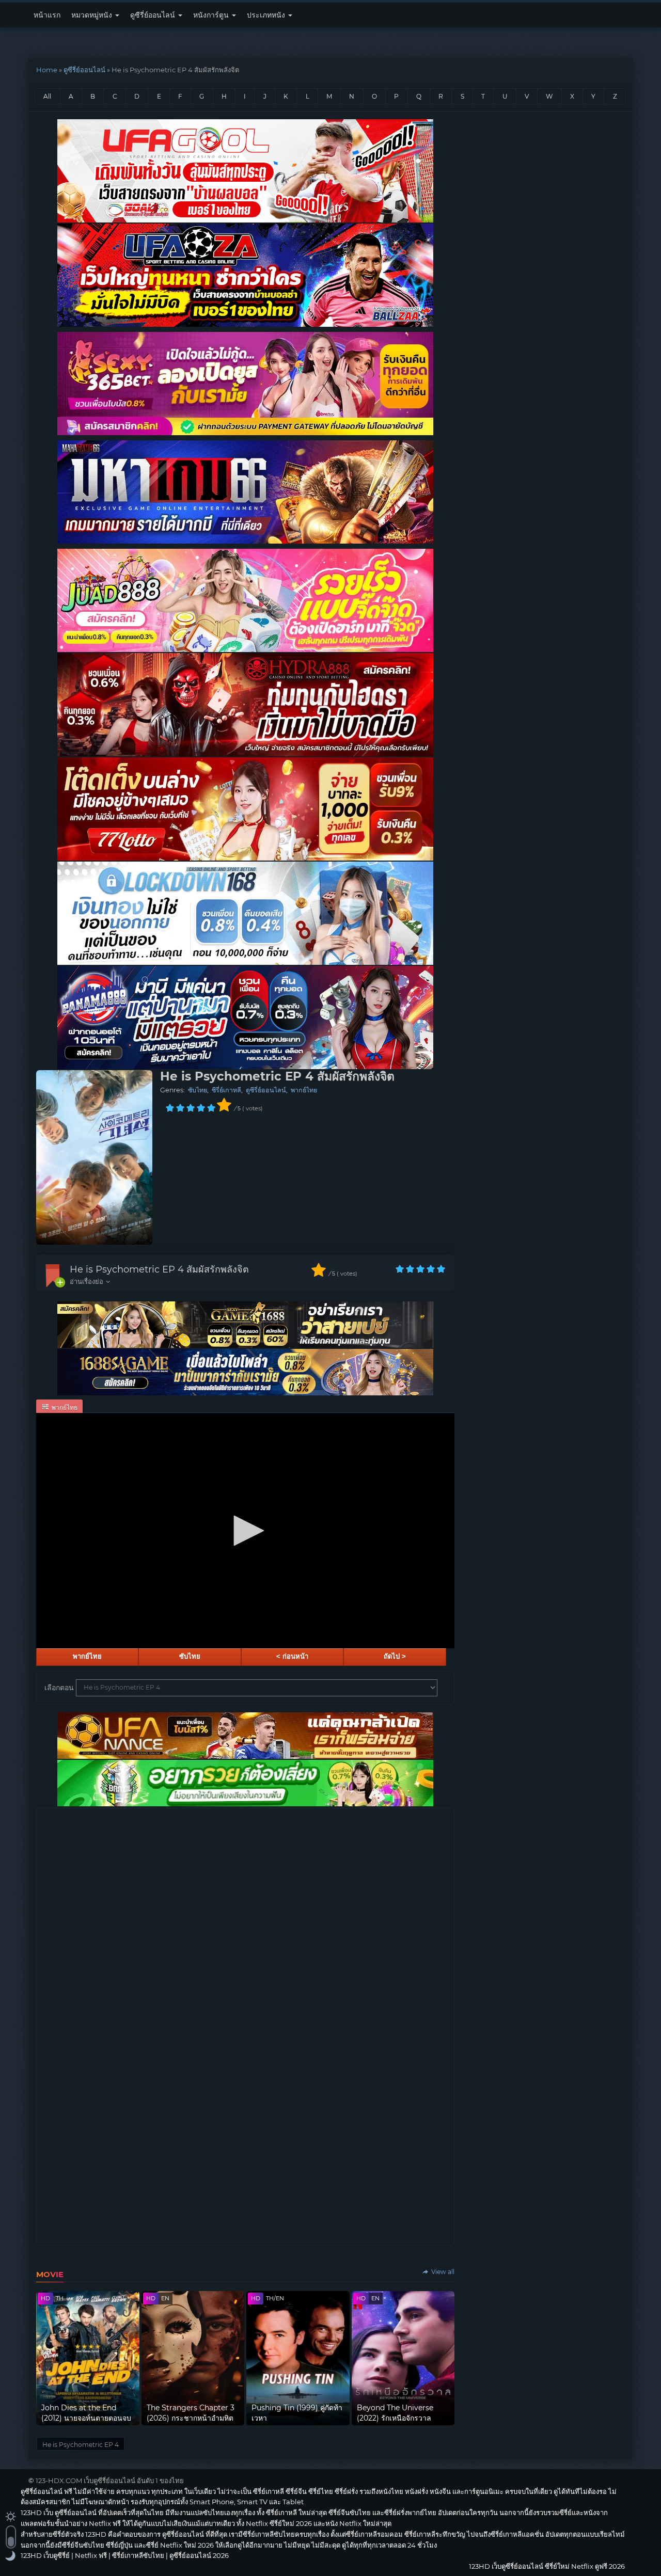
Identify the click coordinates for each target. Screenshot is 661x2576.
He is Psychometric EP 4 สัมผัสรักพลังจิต (159, 1269)
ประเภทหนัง (267, 15)
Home (47, 70)
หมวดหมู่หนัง (93, 15)
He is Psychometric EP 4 (81, 2445)
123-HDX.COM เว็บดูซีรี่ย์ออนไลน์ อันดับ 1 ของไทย (110, 2480)
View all (442, 2272)
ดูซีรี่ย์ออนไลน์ (154, 15)
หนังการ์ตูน (212, 15)
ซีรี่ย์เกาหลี (226, 1090)
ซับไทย (198, 1090)
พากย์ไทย (304, 1090)
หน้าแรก (47, 15)
